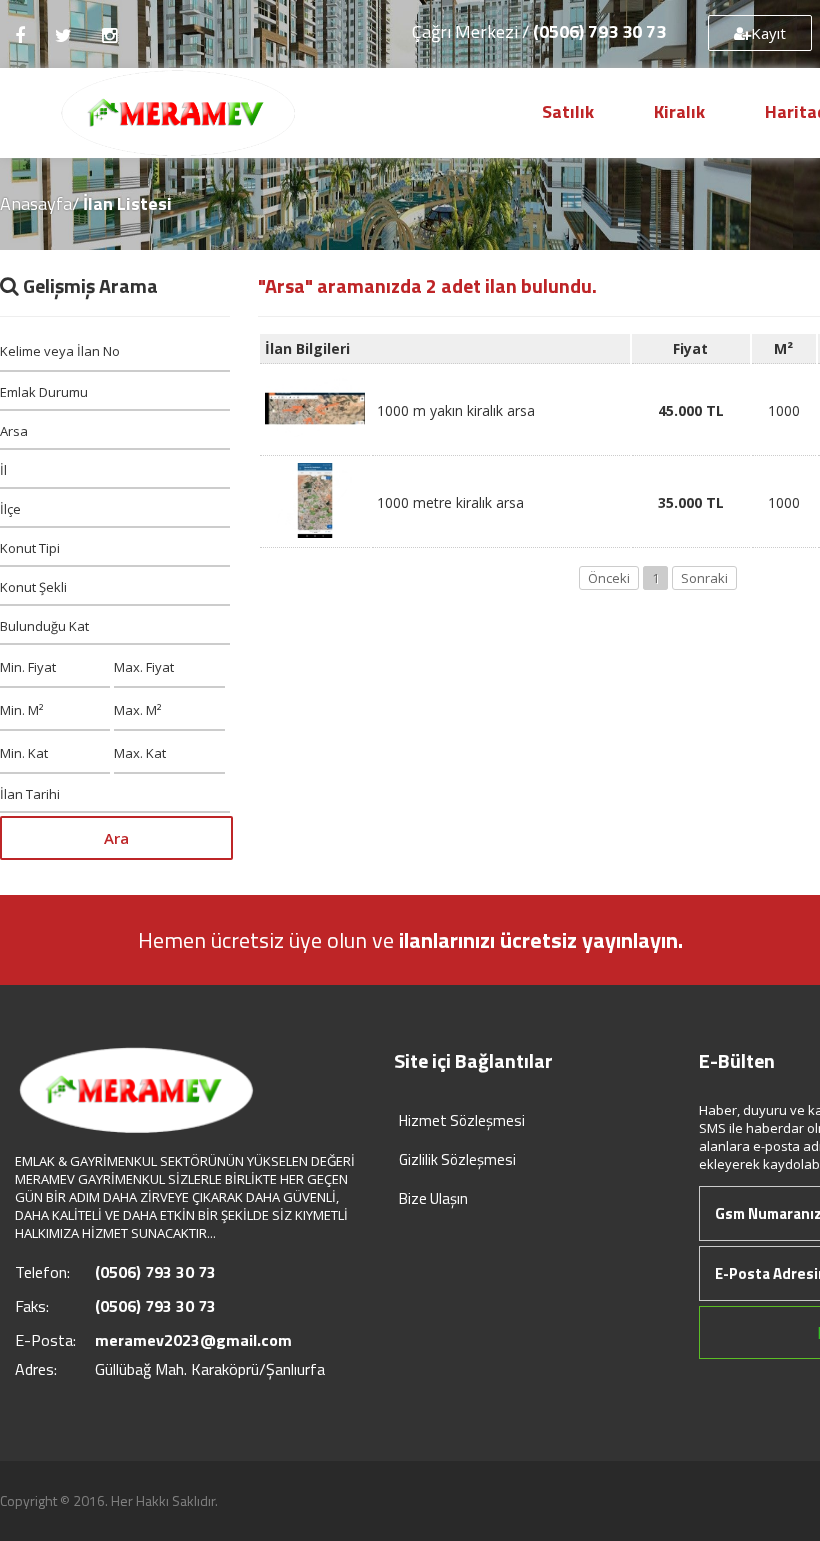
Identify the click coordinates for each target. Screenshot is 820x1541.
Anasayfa (36, 203)
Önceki (609, 578)
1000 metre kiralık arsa (450, 502)
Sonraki (704, 578)
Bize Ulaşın (433, 1198)
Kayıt (768, 33)
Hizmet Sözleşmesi (462, 1120)
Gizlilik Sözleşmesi (457, 1159)
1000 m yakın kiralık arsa (456, 410)
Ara (116, 838)
